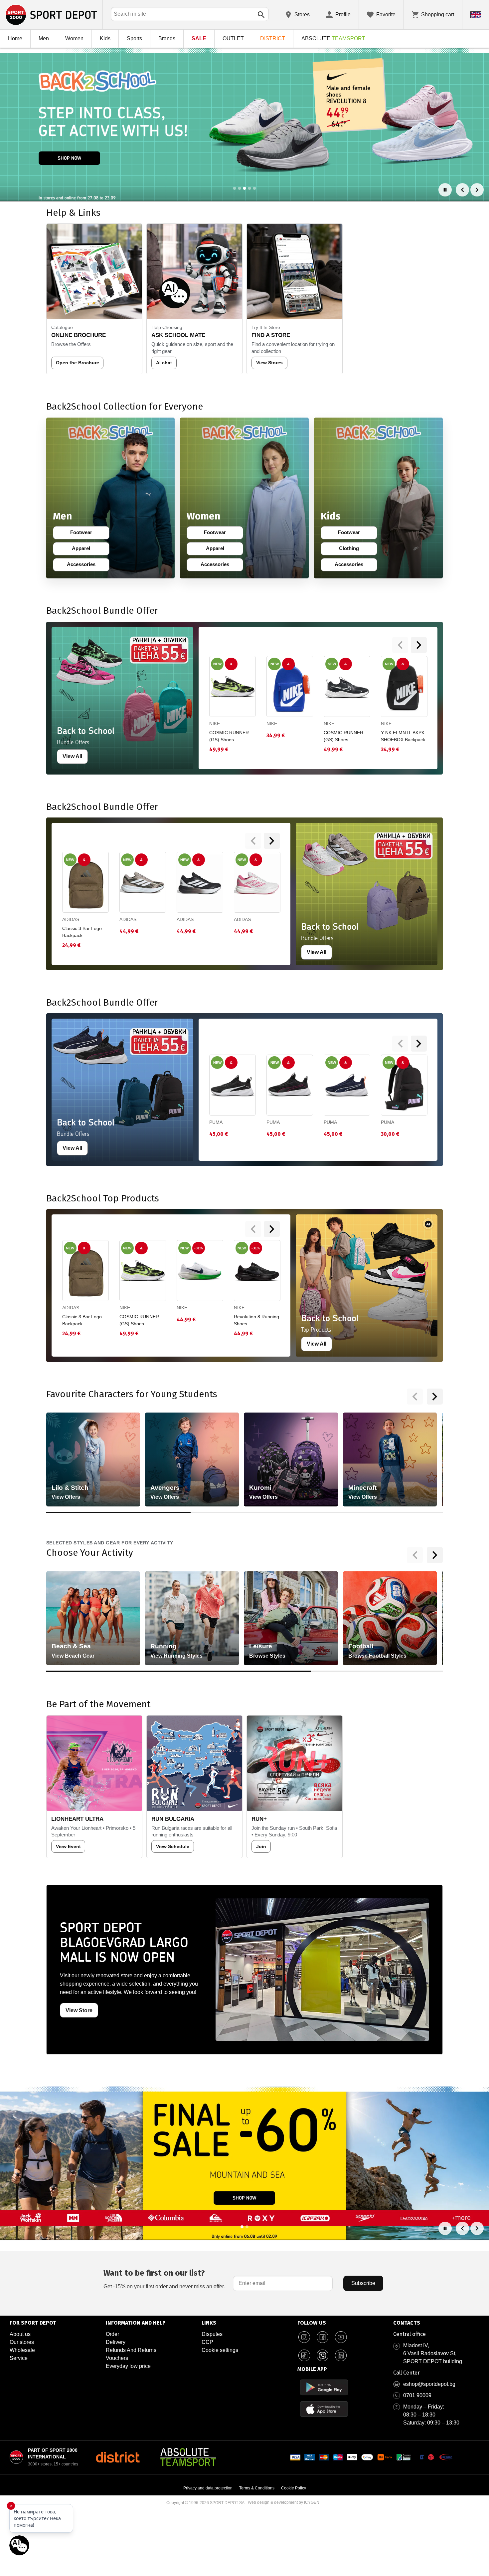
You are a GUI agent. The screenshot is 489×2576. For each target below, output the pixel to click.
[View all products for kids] (378, 498)
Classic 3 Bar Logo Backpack (82, 932)
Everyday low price (128, 2366)
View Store (79, 2010)
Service (19, 2358)
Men (44, 38)
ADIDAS (71, 919)
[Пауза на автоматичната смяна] (445, 190)
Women (74, 38)
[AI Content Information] (428, 1224)
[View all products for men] (111, 498)
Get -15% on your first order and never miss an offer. (164, 2279)
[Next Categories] (435, 1397)
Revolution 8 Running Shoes (256, 1320)
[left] (400, 645)
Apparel (85, 550)
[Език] (476, 15)
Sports (134, 38)
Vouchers (117, 2358)
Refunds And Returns (131, 2350)
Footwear (85, 534)
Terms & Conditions (257, 2488)
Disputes (212, 2334)
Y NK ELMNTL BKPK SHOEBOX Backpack (403, 736)
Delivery (116, 2342)
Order (112, 2334)
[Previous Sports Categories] (415, 1555)
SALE (199, 38)
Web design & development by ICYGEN (284, 2502)
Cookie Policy (294, 2488)
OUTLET (233, 38)
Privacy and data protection (208, 2488)
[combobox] (190, 14)
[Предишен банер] (462, 190)
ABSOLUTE (333, 38)
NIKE (215, 724)
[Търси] (261, 15)
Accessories (83, 566)
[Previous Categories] (415, 1397)
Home (15, 38)
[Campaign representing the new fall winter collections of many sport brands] (244, 2163)
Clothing (353, 550)
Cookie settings (220, 2350)
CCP (207, 2342)
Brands (167, 38)
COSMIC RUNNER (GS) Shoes (229, 736)
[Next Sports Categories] (435, 1555)
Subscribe (363, 2283)
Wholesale (22, 2350)
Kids (105, 38)
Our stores (22, 2342)
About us (20, 2334)
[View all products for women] (244, 498)
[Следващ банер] (477, 190)
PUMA (216, 1122)
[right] (419, 645)
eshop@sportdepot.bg (429, 2384)
